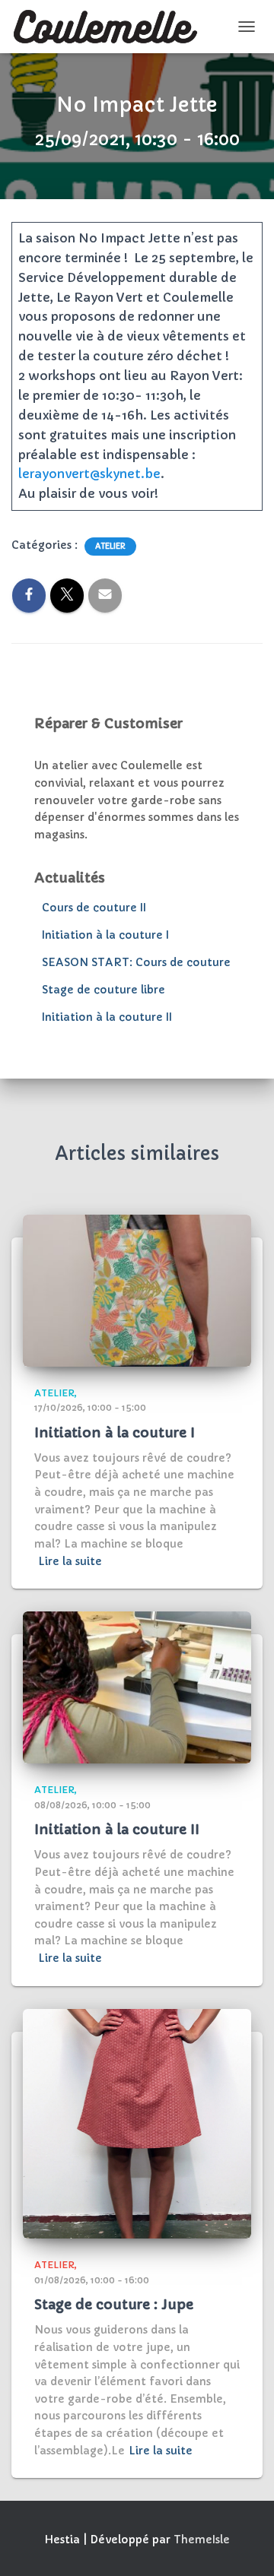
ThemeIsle (202, 2540)
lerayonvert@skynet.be (89, 474)
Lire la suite (70, 1561)
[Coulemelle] (111, 27)
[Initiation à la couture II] (137, 1687)
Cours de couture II (94, 908)
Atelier (110, 546)
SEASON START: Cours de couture (136, 962)
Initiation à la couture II (107, 1017)
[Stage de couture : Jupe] (137, 2123)
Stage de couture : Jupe (114, 2304)
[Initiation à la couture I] (137, 1290)
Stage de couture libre (104, 990)
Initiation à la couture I (105, 935)
